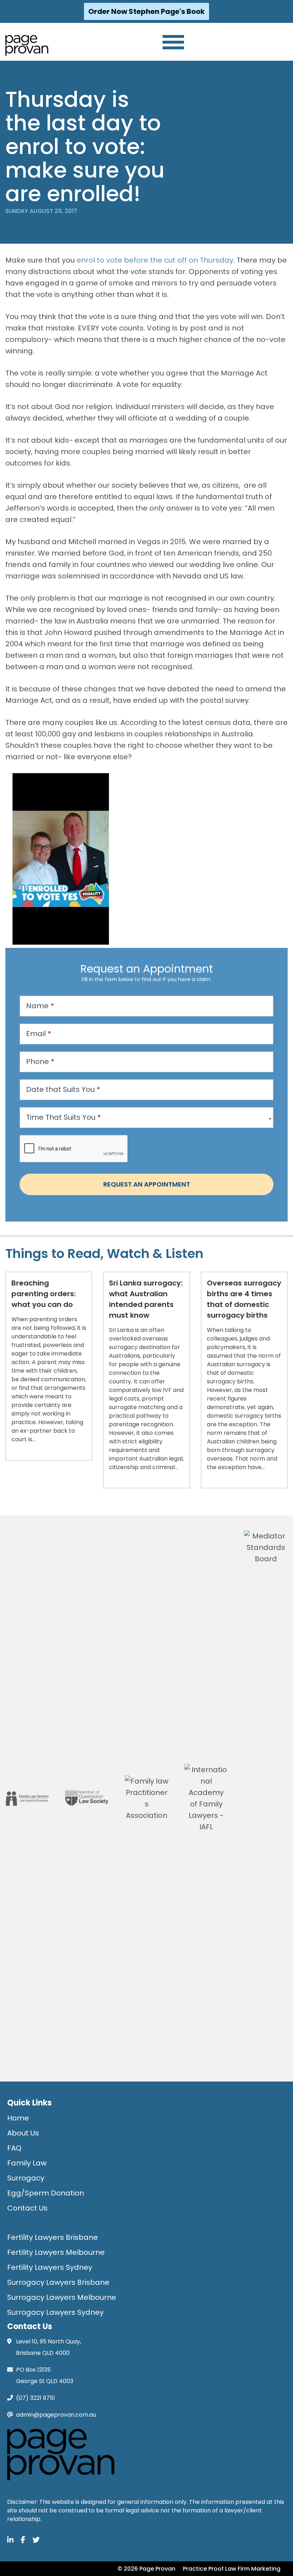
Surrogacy (26, 2178)
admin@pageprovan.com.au (56, 2415)
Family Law (27, 2163)
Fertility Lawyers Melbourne (56, 2252)
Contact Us (27, 2208)
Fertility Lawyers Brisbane (53, 2237)
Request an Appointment (147, 1184)
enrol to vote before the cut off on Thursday (155, 260)
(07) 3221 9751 (36, 2398)
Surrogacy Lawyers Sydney (55, 2312)
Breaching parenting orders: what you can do (44, 1294)
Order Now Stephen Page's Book (146, 11)
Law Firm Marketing (253, 2569)
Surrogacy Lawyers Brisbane (58, 2282)
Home (18, 2118)
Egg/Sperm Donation (46, 2193)
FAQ (14, 2148)
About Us (23, 2133)
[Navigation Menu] (173, 42)
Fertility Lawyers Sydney (50, 2267)
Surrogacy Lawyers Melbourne (62, 2297)
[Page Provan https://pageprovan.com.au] (27, 45)
